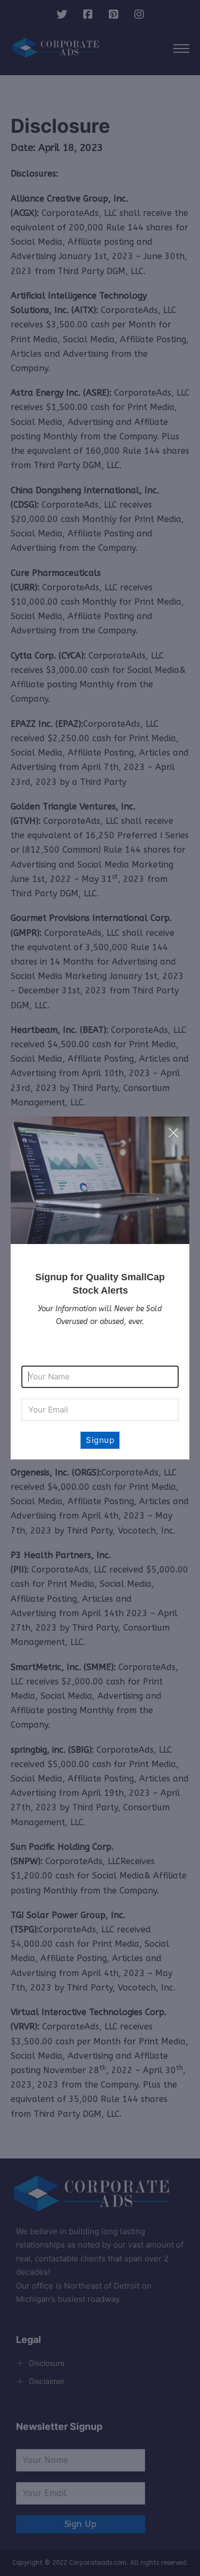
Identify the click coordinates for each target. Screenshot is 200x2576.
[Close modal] (173, 1133)
